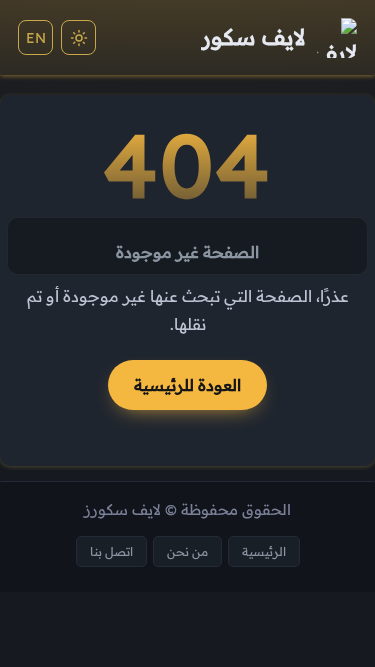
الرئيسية (264, 551)
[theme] (78, 37)
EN (36, 38)
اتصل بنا (111, 551)
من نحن (187, 551)
